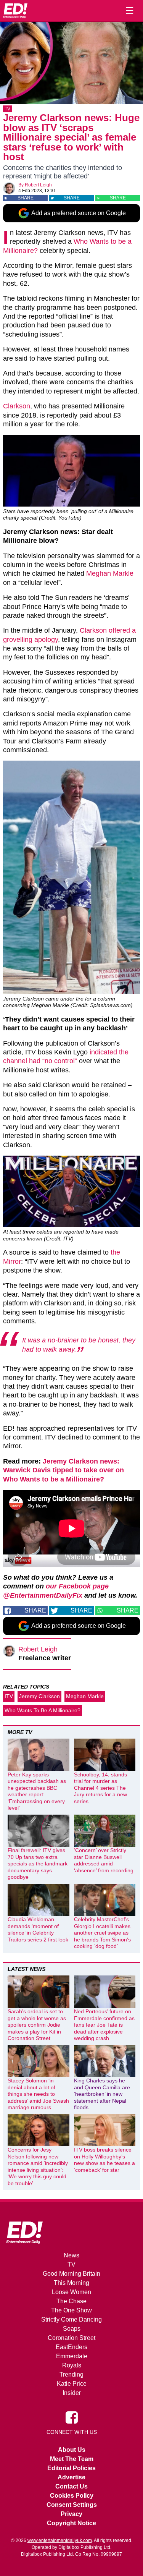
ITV (9, 1696)
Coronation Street (71, 2338)
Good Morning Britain (71, 2274)
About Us (72, 2450)
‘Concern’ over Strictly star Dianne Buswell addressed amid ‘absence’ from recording (104, 1860)
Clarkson (17, 406)
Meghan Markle (110, 573)
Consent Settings (72, 2505)
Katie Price (72, 2384)
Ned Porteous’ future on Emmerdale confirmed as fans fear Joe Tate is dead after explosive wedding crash (104, 2025)
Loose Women (71, 2292)
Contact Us (71, 2486)
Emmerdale (72, 2356)
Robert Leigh (38, 185)
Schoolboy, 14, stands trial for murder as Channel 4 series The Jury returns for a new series (100, 1788)
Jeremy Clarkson (39, 1696)
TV (7, 109)
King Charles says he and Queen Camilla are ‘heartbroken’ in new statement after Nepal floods (102, 2094)
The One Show (71, 2310)
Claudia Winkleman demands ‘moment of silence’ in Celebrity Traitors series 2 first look (38, 1929)
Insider (72, 2393)
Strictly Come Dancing (71, 2319)
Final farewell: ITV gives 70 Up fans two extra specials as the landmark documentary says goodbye (38, 1864)
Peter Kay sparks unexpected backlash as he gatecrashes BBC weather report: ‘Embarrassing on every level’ (37, 1791)
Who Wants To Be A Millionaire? (43, 1710)
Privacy (71, 2514)
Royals (72, 2365)
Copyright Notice (71, 2523)
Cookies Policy (72, 2496)
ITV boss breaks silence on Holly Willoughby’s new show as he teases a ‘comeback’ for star (104, 2160)
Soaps (72, 2329)
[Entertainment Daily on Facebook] (72, 2417)
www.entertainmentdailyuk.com (60, 2540)
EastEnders (71, 2347)
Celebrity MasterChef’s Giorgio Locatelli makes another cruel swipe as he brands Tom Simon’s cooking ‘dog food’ (102, 1933)
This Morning (71, 2283)
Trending (71, 2374)
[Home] (15, 11)
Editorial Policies (71, 2468)
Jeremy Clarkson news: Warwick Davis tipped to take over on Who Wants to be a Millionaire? (63, 1470)
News (71, 2255)
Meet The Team (72, 2459)
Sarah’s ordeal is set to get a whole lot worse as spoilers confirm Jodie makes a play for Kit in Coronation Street (37, 2025)
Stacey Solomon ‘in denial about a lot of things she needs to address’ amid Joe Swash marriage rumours (38, 2094)
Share (26, 198)
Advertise (71, 2477)
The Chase (71, 2301)
